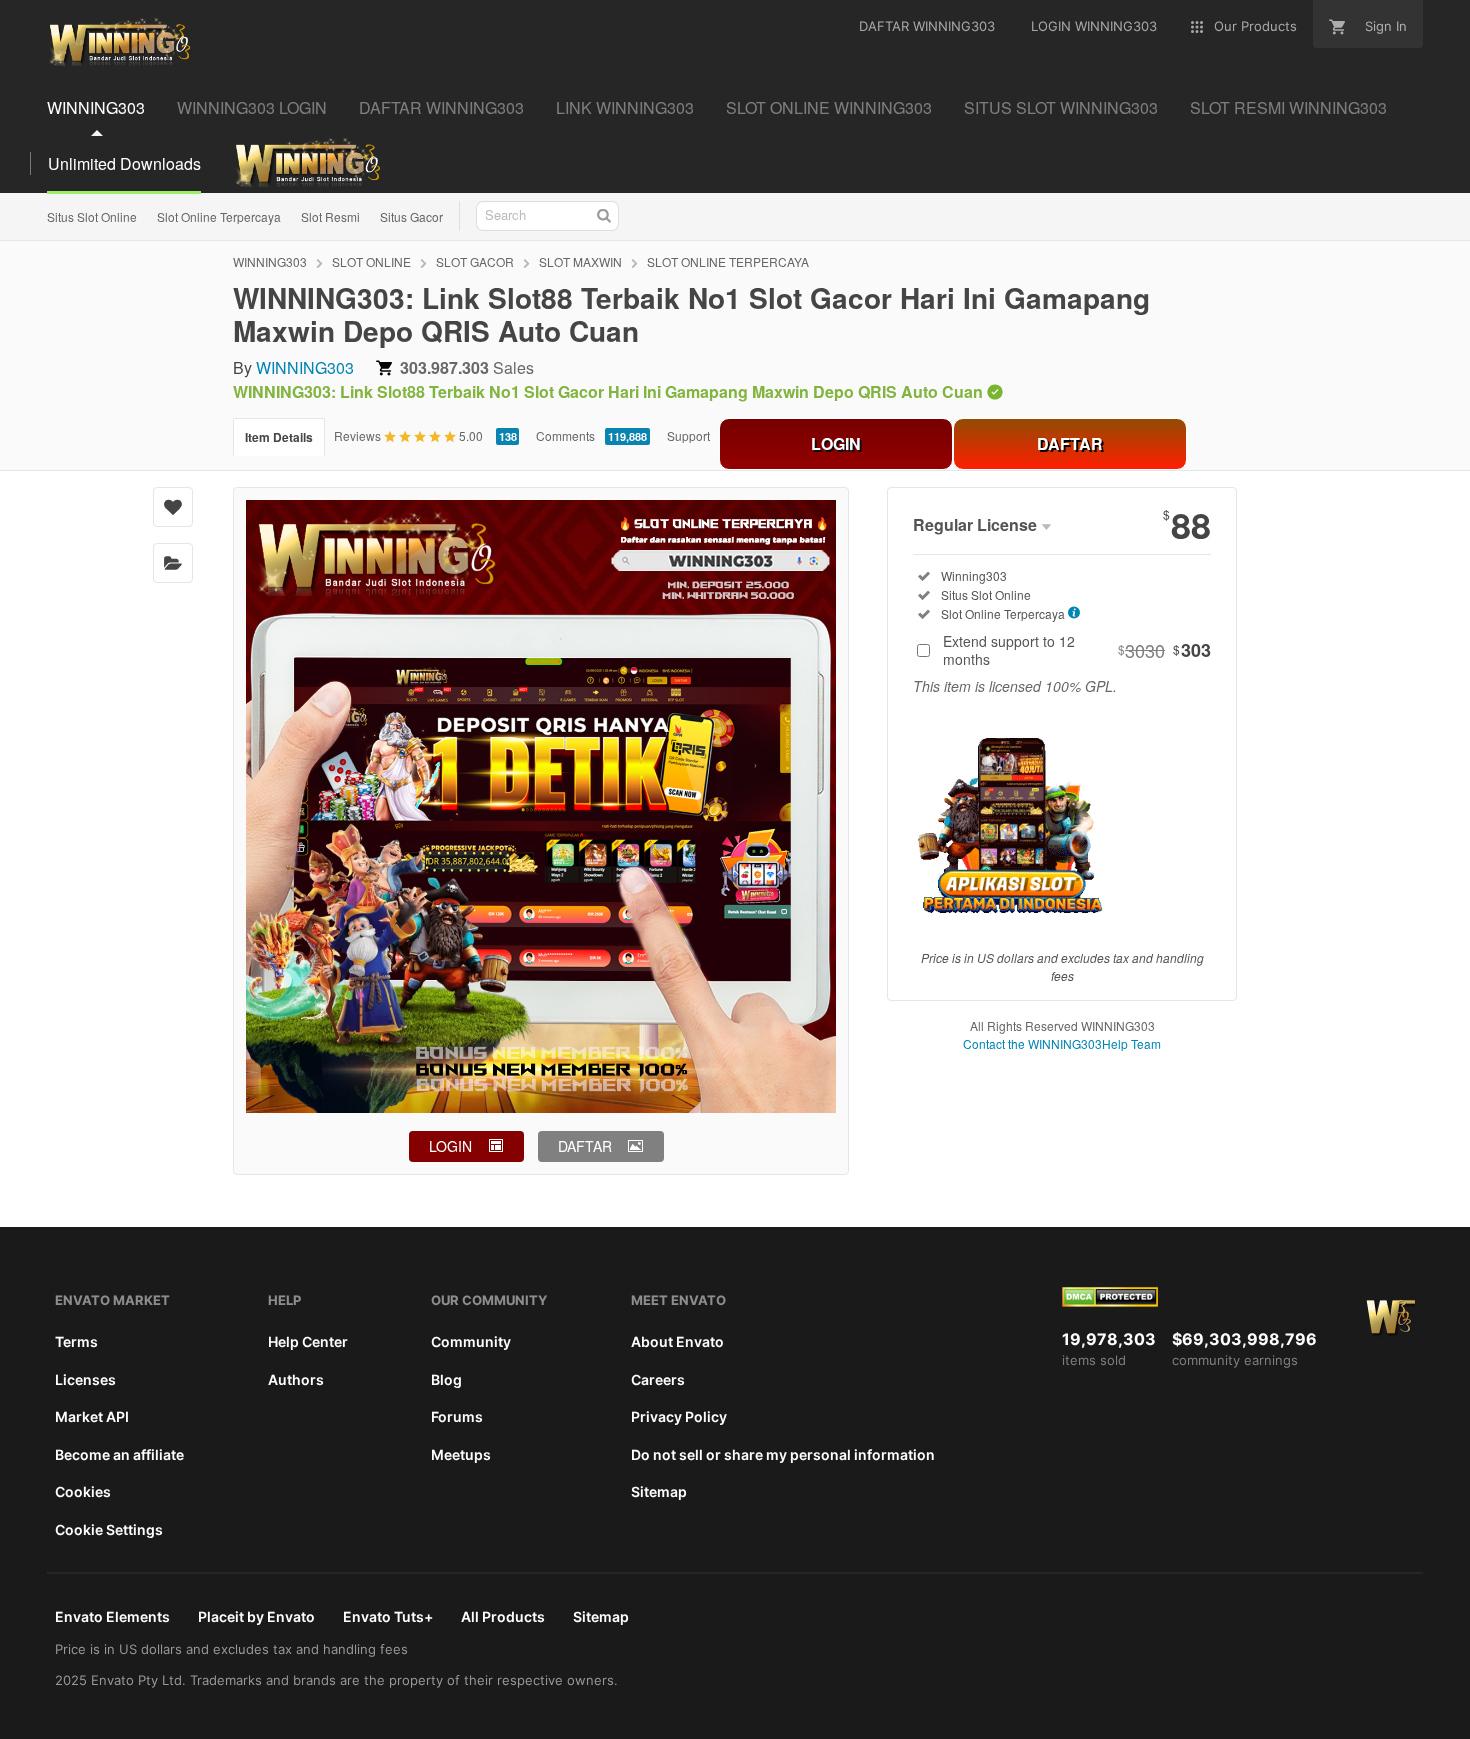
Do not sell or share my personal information (783, 1454)
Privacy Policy (679, 1416)
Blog (446, 1379)
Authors (296, 1379)
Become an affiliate (119, 1454)
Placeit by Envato (256, 1616)
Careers (658, 1379)
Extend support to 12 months (1077, 650)
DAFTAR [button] (585, 1146)
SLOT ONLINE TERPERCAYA (728, 261)
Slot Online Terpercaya (219, 216)
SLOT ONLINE (371, 261)
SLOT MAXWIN (580, 261)
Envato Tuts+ (388, 1616)
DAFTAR (1070, 443)
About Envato (677, 1341)
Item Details (279, 437)
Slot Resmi (330, 216)
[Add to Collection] (173, 563)
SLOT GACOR (475, 261)
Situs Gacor (411, 216)
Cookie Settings (109, 1529)
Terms (76, 1341)
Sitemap (659, 1491)
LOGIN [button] (450, 1146)
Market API (92, 1416)
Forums (457, 1416)
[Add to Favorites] (173, 507)
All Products (503, 1616)
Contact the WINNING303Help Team (1062, 1043)
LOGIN (836, 443)
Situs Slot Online (92, 216)
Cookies (83, 1491)
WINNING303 (270, 261)
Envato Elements (112, 1616)
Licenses (85, 1379)
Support (688, 435)
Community (471, 1341)
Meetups (461, 1454)
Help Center (308, 1341)
